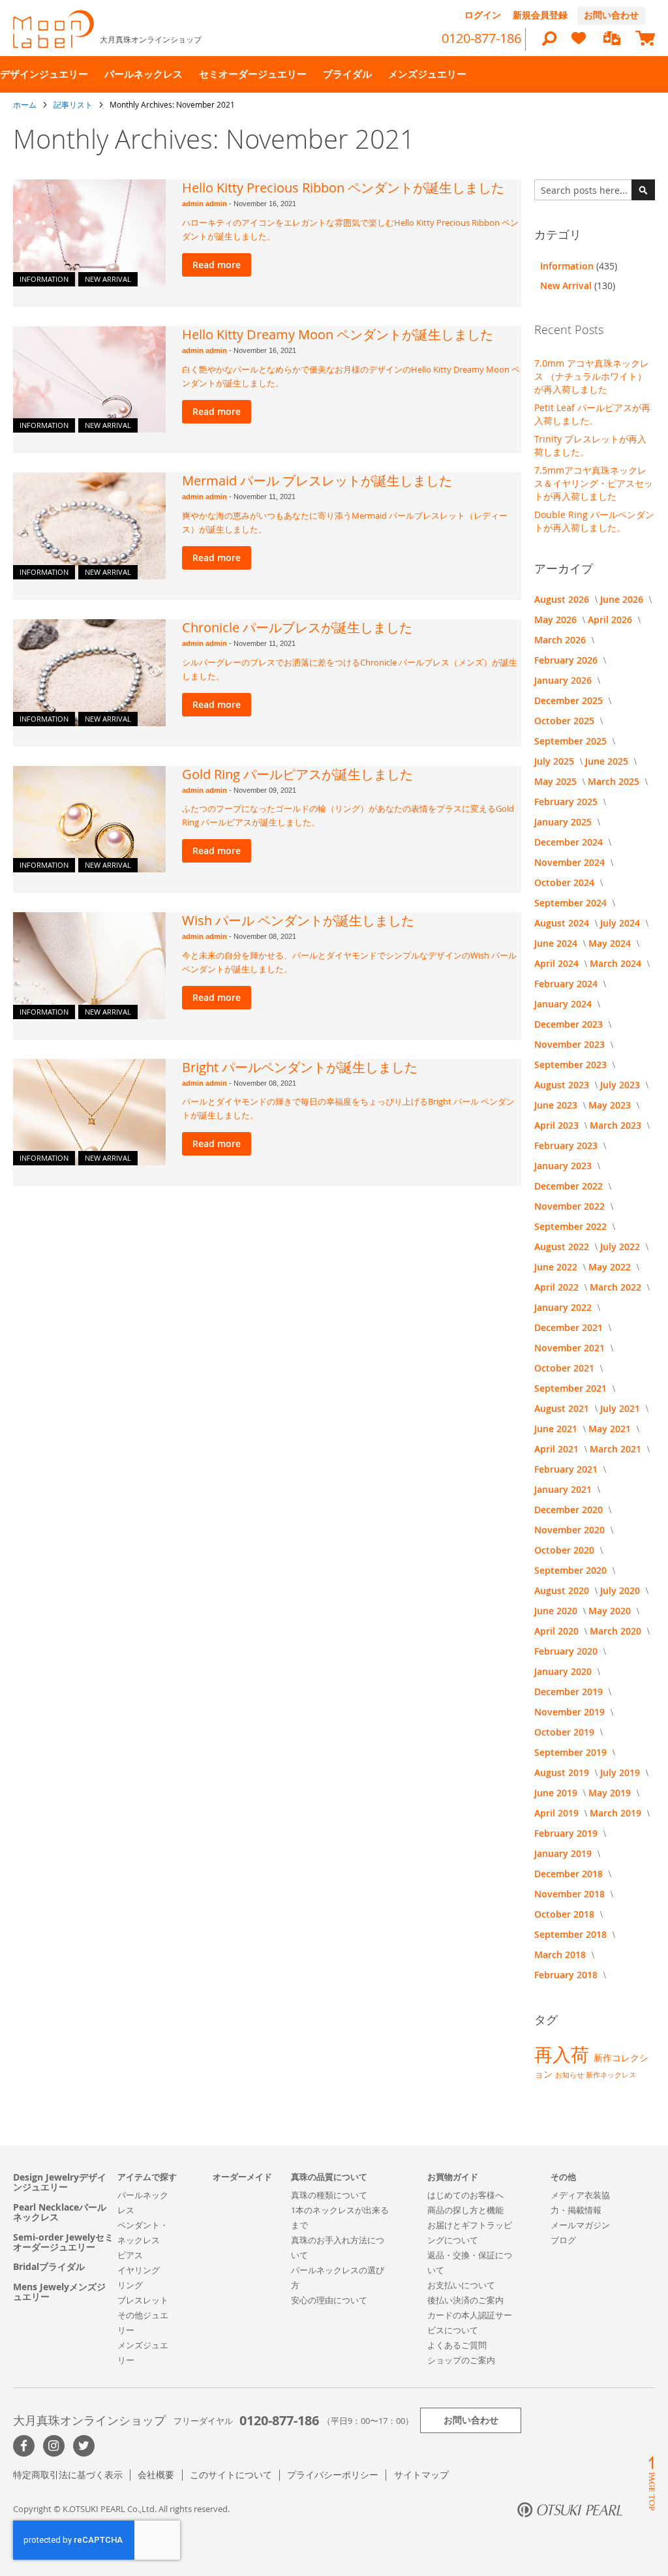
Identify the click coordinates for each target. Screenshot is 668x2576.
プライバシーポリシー (333, 2475)
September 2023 (572, 1065)
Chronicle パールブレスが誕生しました (297, 627)
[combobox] (595, 190)
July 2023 (621, 1085)
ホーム (26, 104)
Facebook (24, 2446)
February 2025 (567, 802)
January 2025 (564, 822)
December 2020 (570, 1510)
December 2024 (570, 842)
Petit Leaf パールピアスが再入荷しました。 (592, 414)
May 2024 (611, 943)
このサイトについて (231, 2475)
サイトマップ (421, 2475)
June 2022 (557, 1267)
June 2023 (557, 1105)
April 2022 (558, 1287)
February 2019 (567, 1833)
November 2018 (571, 1894)
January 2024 (564, 1004)
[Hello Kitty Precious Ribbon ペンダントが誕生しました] (89, 233)
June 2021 (557, 1429)
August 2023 (563, 1085)
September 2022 (572, 1226)
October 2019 (566, 1732)
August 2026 (563, 599)
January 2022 (564, 1307)
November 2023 (571, 1044)
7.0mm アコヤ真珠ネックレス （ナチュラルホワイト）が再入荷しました (592, 376)
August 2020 (563, 1590)
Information (44, 279)
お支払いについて (461, 2285)
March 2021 (617, 1449)
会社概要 (156, 2475)
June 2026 (623, 599)
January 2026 (564, 680)
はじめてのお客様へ (465, 2195)
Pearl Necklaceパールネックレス (60, 2212)
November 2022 (571, 1206)
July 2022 (621, 1247)
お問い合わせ (611, 15)
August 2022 (563, 1247)
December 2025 (570, 700)
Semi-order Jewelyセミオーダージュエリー (63, 2242)
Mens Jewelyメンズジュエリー (59, 2292)
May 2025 (557, 781)
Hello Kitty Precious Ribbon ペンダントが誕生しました (343, 188)
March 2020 (617, 1631)
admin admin (205, 204)
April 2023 (558, 1125)
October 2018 (566, 1914)
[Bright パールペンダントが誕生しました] (89, 1112)
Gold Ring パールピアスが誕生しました (297, 774)
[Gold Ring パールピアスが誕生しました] (89, 820)
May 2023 (611, 1105)
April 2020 (558, 1631)
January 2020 (564, 1671)
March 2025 (615, 781)
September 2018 (572, 1934)
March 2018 (561, 1955)
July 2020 (621, 1590)
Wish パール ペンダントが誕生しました (298, 920)
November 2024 (571, 862)
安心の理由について (329, 2300)
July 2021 (621, 1408)
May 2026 (557, 620)
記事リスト (74, 104)
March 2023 (617, 1125)
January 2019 (564, 1853)
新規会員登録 (540, 15)
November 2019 (571, 1712)
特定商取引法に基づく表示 (68, 2475)
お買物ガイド (453, 2177)
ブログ (563, 2240)
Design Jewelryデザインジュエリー (60, 2182)
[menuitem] (44, 74)
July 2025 (555, 761)
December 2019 (570, 1692)
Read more (217, 265)
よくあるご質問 (457, 2345)
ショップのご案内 (461, 2360)
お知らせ (570, 2075)
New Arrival (108, 279)
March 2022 (617, 1287)
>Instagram (54, 2446)
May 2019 (611, 1793)
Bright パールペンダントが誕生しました (300, 1067)
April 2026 (611, 620)
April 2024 (558, 963)
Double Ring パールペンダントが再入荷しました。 (594, 521)
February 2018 (567, 1975)
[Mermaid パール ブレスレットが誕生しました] (89, 526)
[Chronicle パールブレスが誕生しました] (89, 673)
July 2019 (621, 1772)
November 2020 (571, 1530)
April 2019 (558, 1813)
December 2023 (570, 1024)
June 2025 (608, 761)
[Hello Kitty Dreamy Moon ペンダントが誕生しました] (89, 380)
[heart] (579, 44)
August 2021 (563, 1408)
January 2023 (564, 1166)
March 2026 (561, 640)
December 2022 (570, 1186)
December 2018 (570, 1874)
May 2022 (611, 1267)
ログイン (483, 15)
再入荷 (564, 2054)
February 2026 (567, 660)
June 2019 (557, 1793)
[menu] (334, 74)
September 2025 (572, 741)
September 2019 (572, 1752)
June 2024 (557, 943)
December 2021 (570, 1327)
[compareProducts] (612, 39)
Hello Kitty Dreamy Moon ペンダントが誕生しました (338, 334)
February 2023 (567, 1145)
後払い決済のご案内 (465, 2300)
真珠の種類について (329, 2195)
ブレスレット (143, 2300)
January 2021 (564, 1489)
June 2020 (557, 1611)
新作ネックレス (611, 2075)
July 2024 (621, 923)
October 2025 (566, 721)
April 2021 (558, 1449)
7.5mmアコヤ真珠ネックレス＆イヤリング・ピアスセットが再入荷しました (594, 483)
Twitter (84, 2446)
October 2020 (566, 1550)
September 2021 (572, 1388)
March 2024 (617, 963)
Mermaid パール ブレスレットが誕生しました (317, 481)
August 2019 (563, 1772)
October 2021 (566, 1368)
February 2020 (567, 1651)
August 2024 (563, 923)
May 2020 (611, 1611)
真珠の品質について (329, 2177)
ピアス (130, 2255)
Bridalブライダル (49, 2266)
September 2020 (572, 1570)
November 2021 (571, 1348)
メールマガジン (580, 2225)
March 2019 (617, 1813)
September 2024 (572, 903)
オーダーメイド (242, 2177)
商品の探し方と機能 (465, 2210)
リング (130, 2285)
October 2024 (566, 882)
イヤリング (139, 2270)
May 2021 (611, 1429)
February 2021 (567, 1469)
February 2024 (567, 984)
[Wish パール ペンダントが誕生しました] (89, 966)
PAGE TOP (652, 2483)
